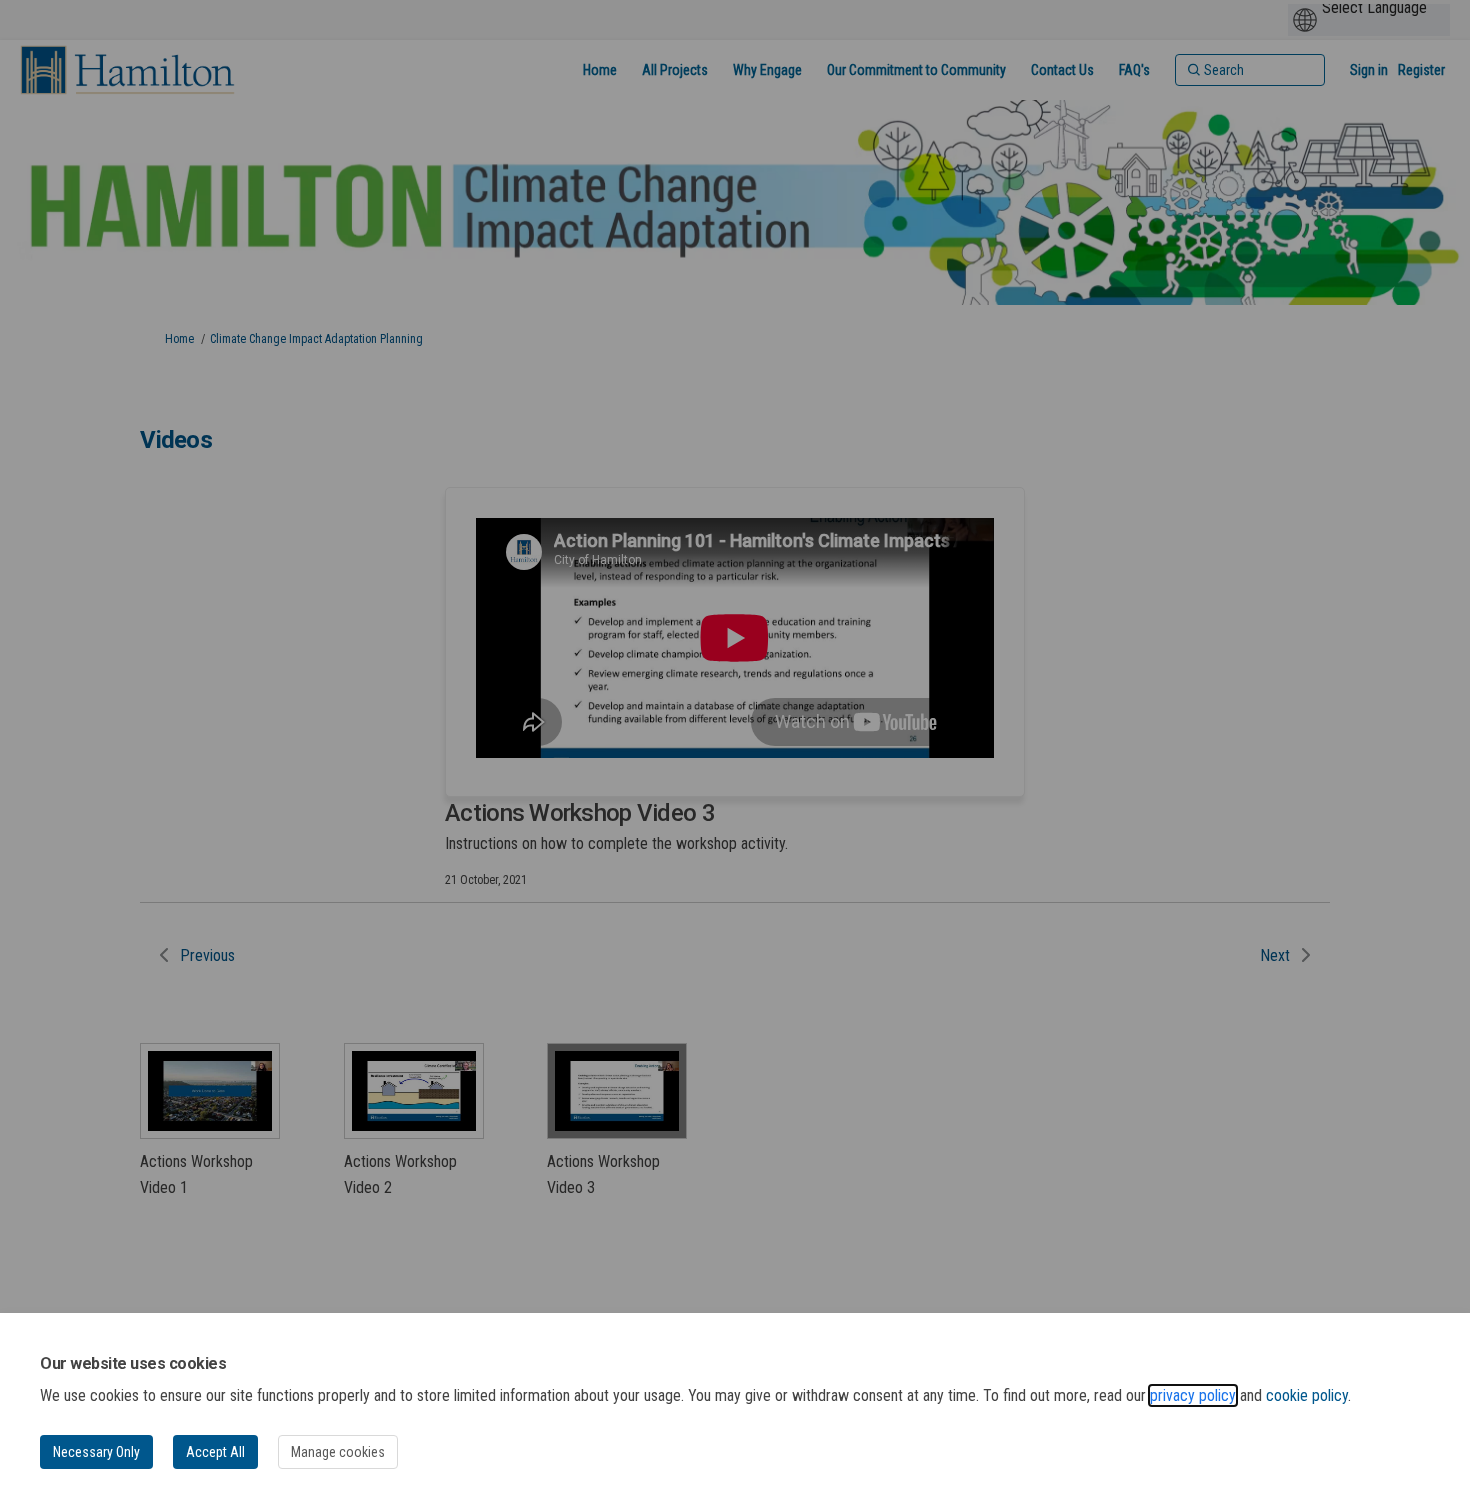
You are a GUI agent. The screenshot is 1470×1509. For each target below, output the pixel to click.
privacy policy (1193, 1395)
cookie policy (1307, 1395)
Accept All (215, 1452)
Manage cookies (338, 1452)
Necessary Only (96, 1452)
